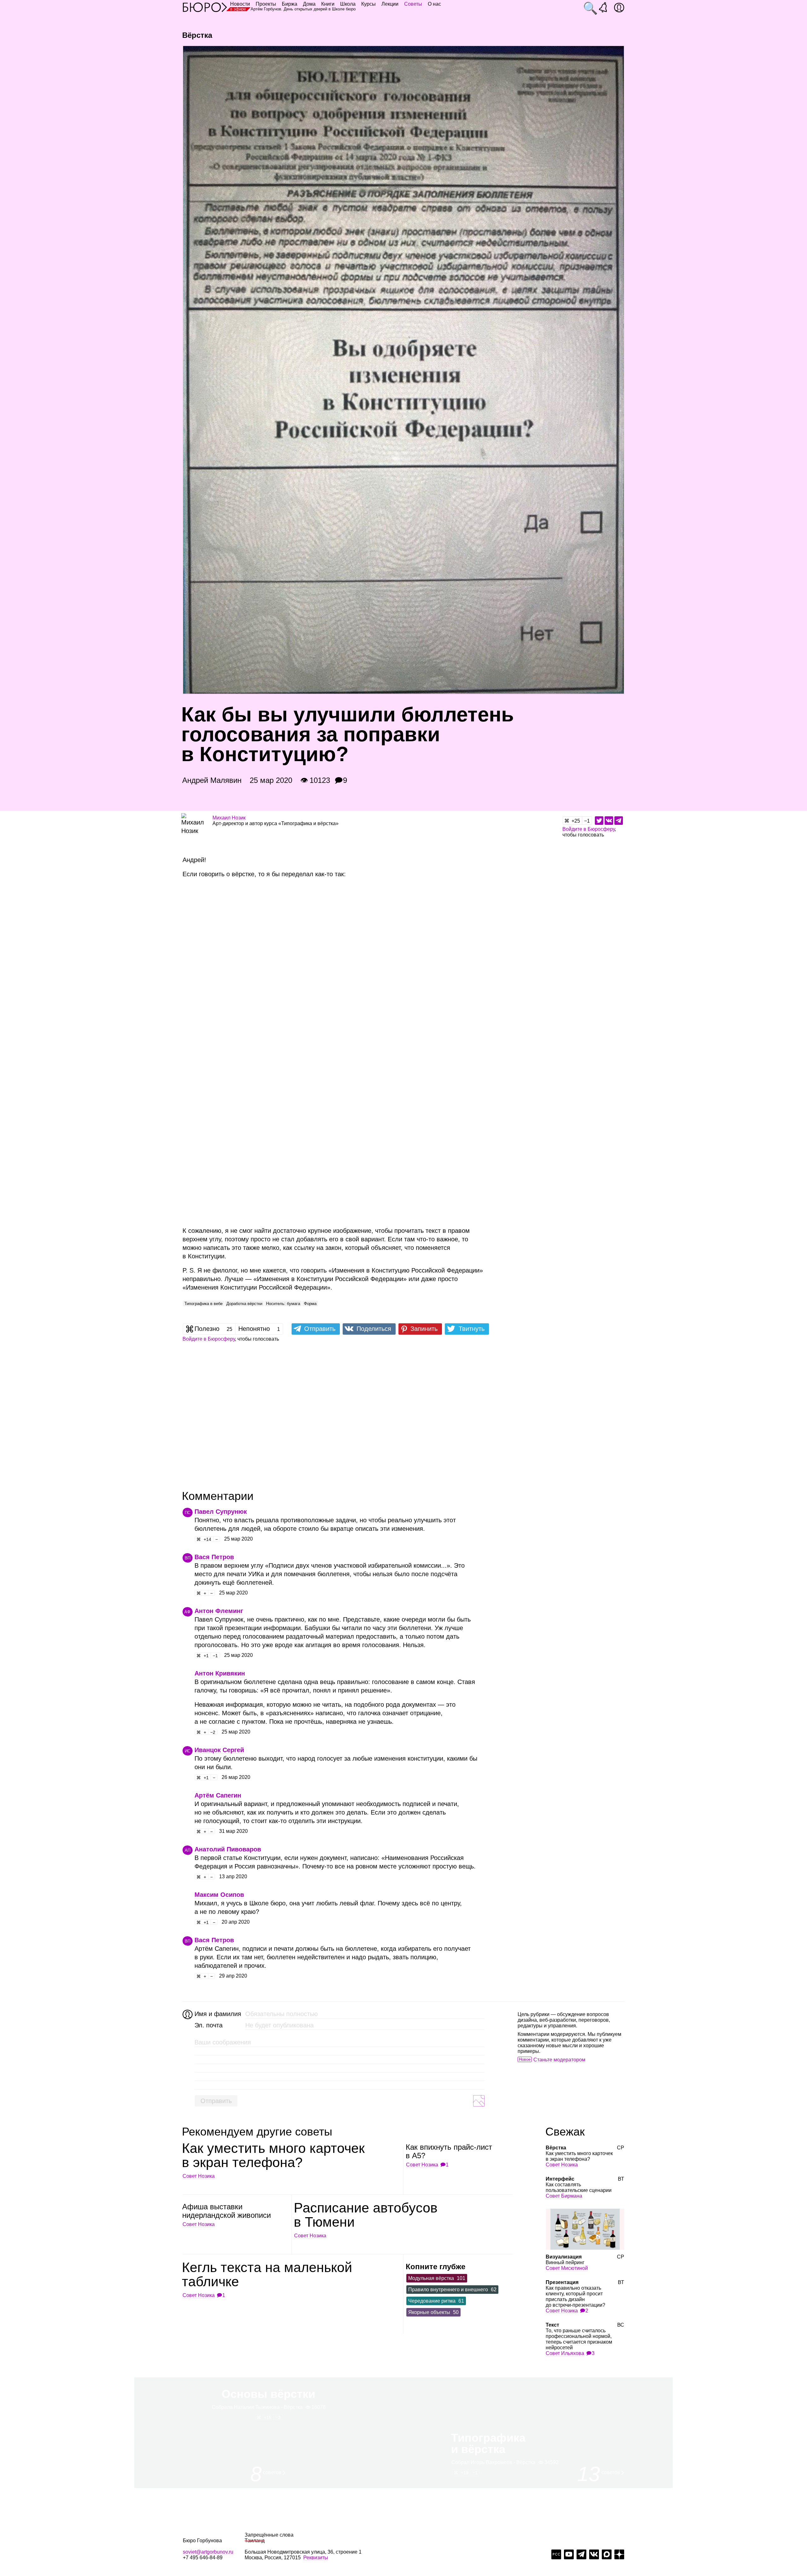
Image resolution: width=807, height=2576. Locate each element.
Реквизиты (316, 2558)
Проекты (266, 4)
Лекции (390, 4)
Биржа (290, 4)
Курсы (369, 4)
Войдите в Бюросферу (589, 829)
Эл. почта (209, 2025)
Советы (413, 4)
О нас (434, 4)
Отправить (216, 2101)
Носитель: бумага (283, 1304)
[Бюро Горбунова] (205, 7)
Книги (328, 4)
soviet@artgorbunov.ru (208, 2552)
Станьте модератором (559, 2060)
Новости (240, 4)
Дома (309, 4)
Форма (310, 1304)
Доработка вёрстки (244, 1304)
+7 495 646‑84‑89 (203, 2558)
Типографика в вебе (203, 1304)
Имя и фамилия (217, 2014)
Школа (348, 4)
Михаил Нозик (229, 818)
